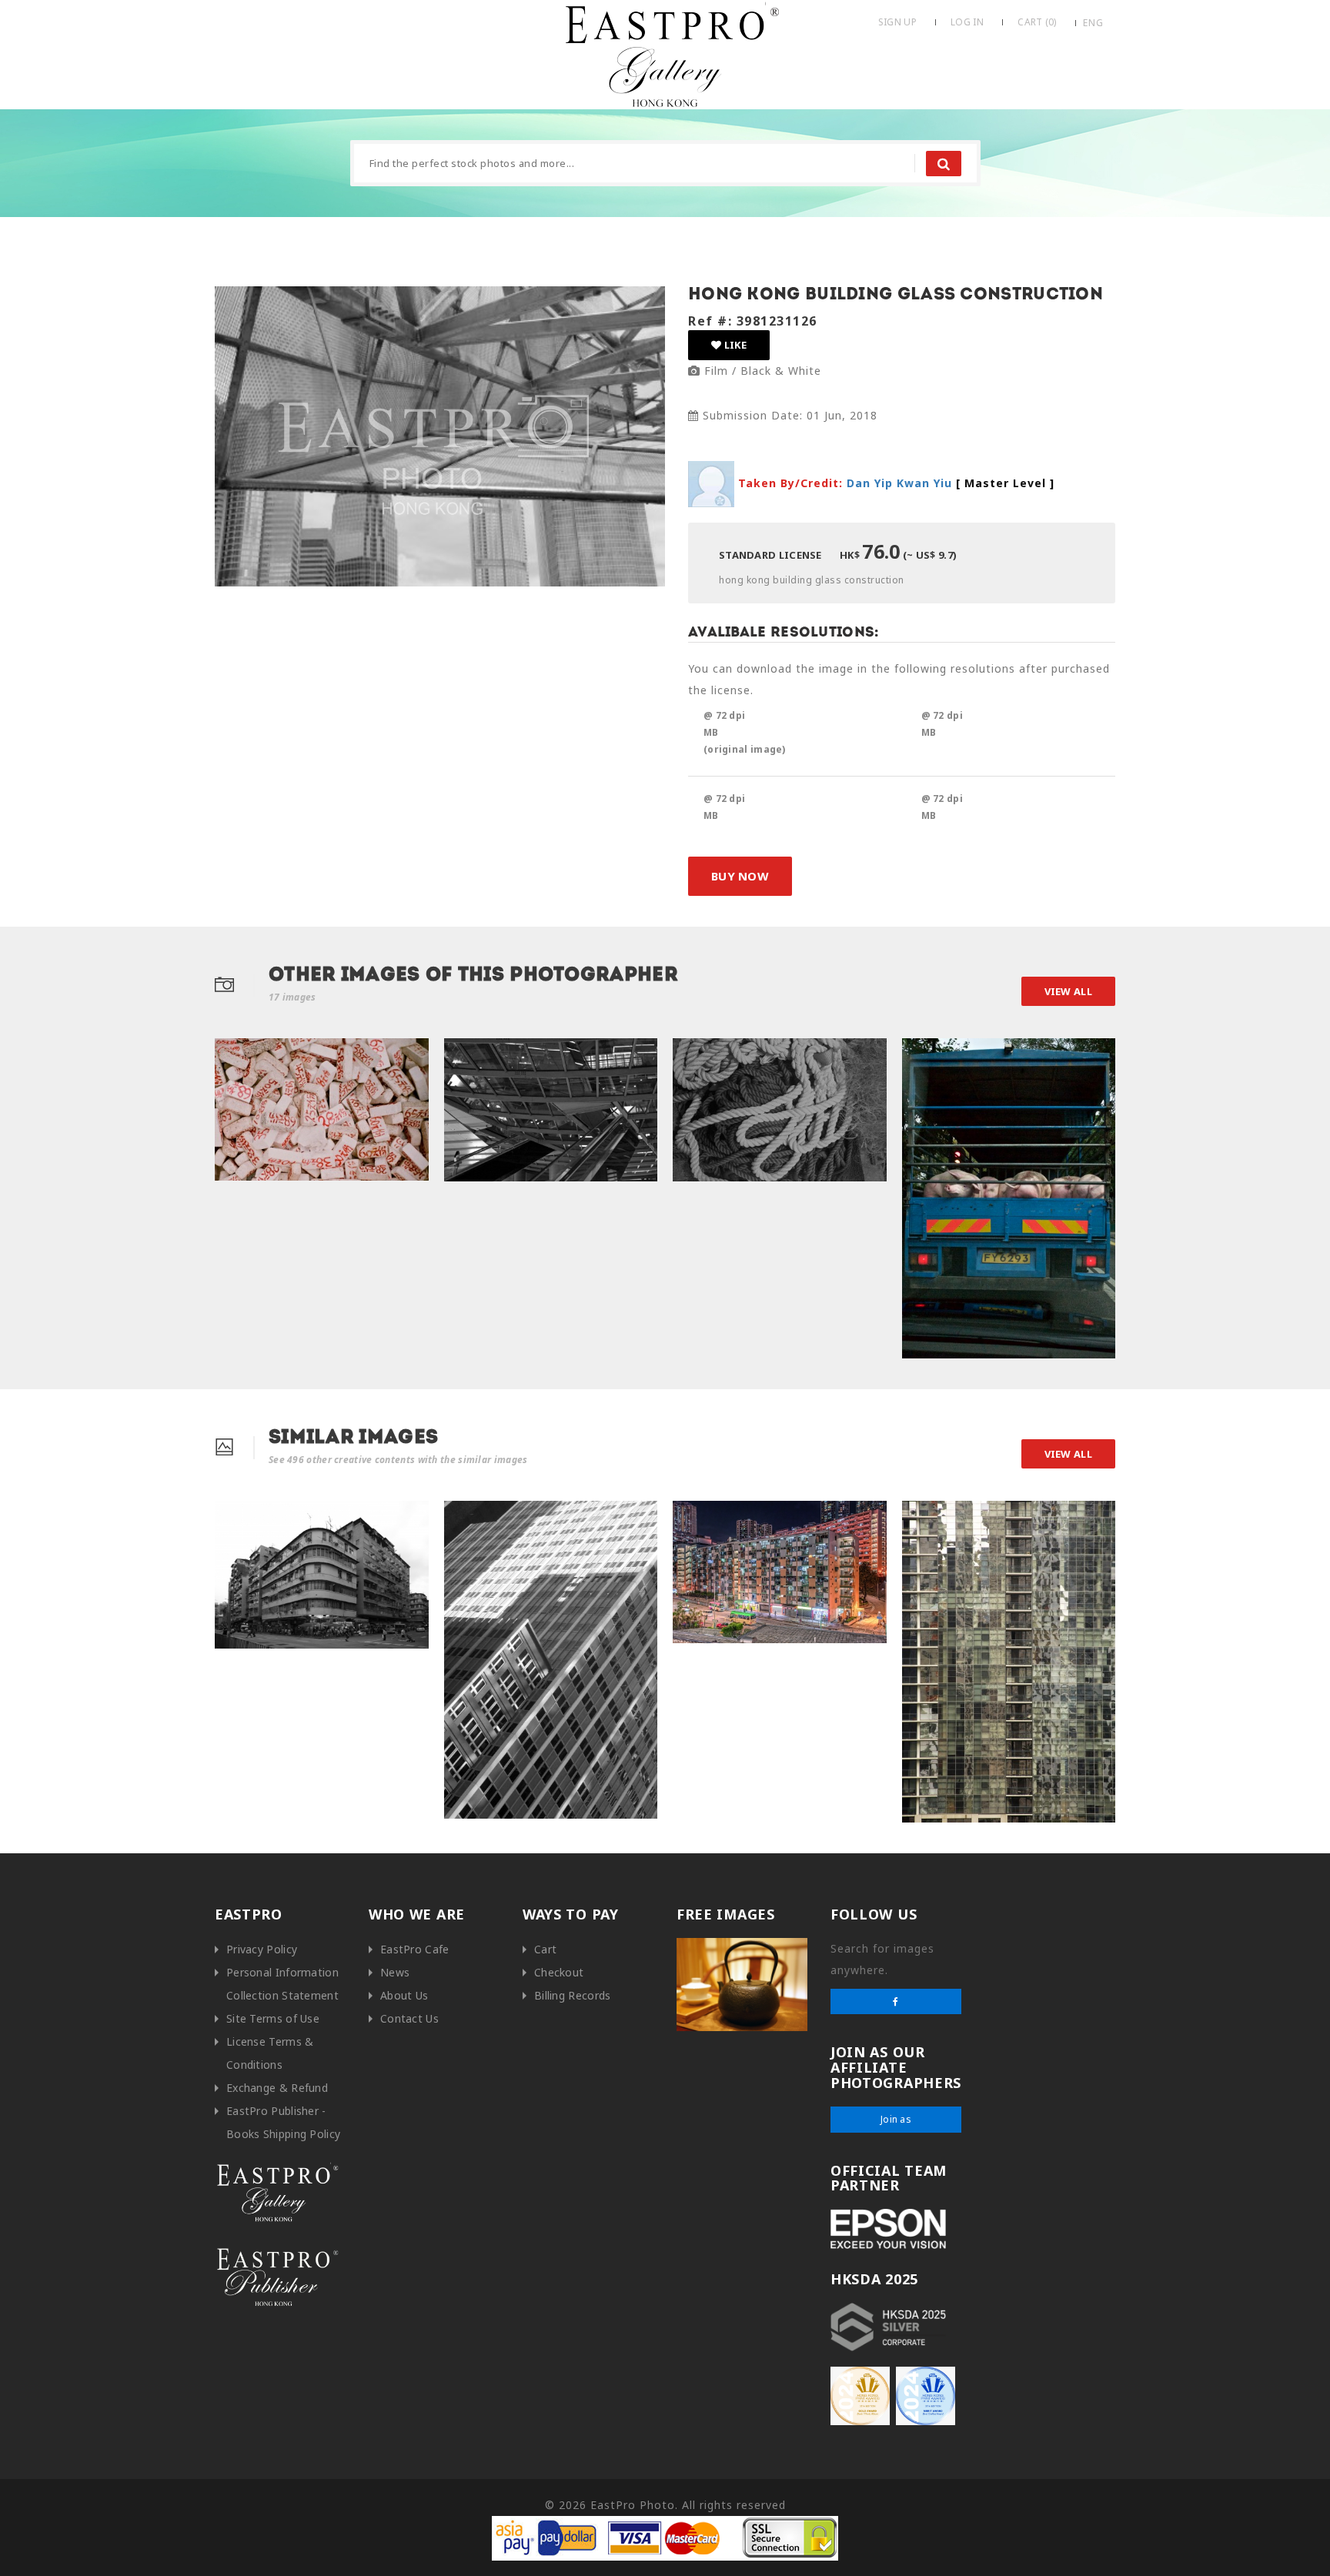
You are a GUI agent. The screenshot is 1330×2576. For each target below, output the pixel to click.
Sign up (897, 22)
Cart (545, 1949)
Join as (896, 2119)
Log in (967, 22)
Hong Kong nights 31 (731, 1517)
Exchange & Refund (277, 2088)
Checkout (559, 1972)
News (395, 1972)
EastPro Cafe (415, 1949)
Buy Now (740, 876)
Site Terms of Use (273, 2018)
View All (1068, 991)
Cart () (1037, 22)
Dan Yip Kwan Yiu (899, 482)
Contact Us (409, 2018)
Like (734, 345)
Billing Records (573, 1995)
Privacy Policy (262, 1949)
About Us (404, 1995)
